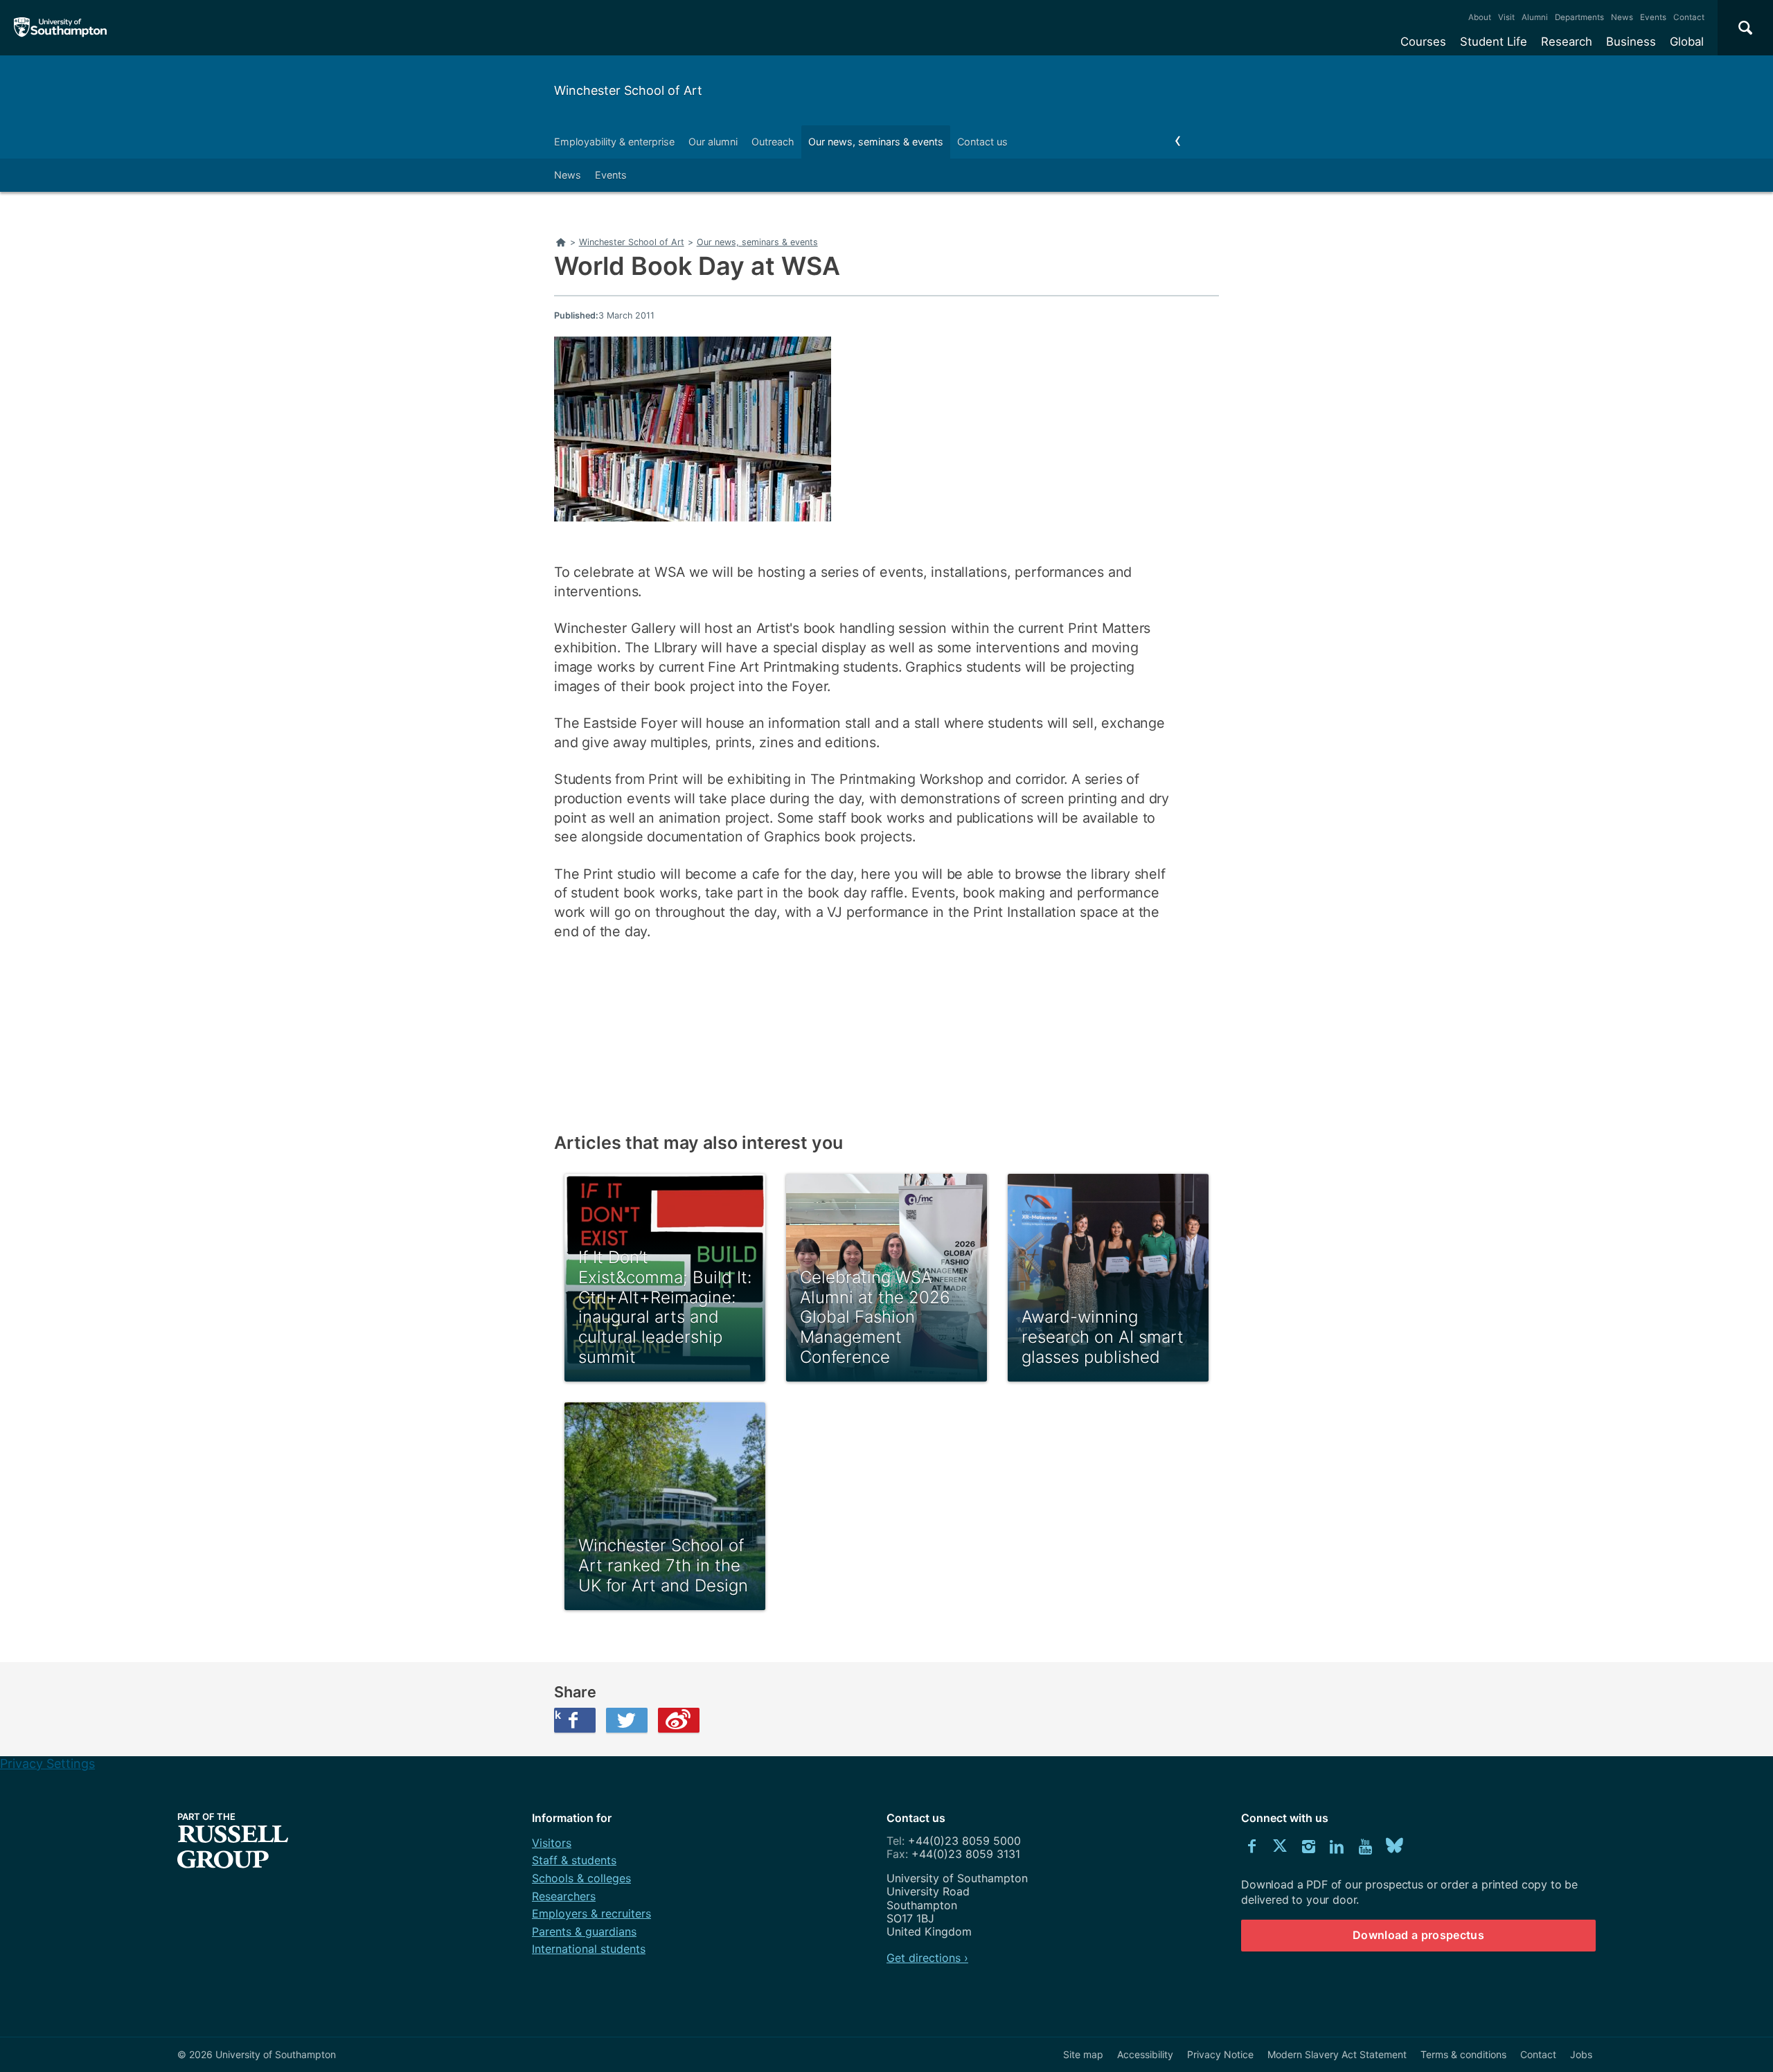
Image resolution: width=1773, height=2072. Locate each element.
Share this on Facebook (558, 1715)
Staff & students (574, 1860)
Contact (1689, 17)
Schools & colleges (581, 1878)
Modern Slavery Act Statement (1337, 2054)
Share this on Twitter (627, 1720)
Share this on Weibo (679, 1720)
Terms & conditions (1463, 2054)
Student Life (1494, 42)
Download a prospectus (1418, 1935)
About (1480, 17)
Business (1631, 42)
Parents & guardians (584, 1931)
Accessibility (1145, 2054)
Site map (1083, 2054)
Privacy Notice (1220, 2054)
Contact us (982, 142)
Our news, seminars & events (876, 142)
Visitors (552, 1843)
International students (589, 1949)
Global (1687, 42)
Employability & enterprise (614, 142)
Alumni (1535, 17)
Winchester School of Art (628, 90)
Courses (1423, 42)
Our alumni (713, 142)
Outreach (773, 142)
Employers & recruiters (591, 1913)
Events (1653, 17)
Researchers (564, 1896)
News (1622, 17)
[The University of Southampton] (61, 28)
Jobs (1581, 2054)
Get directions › (927, 1958)
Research (1567, 42)
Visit (1506, 17)
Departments (1579, 17)
